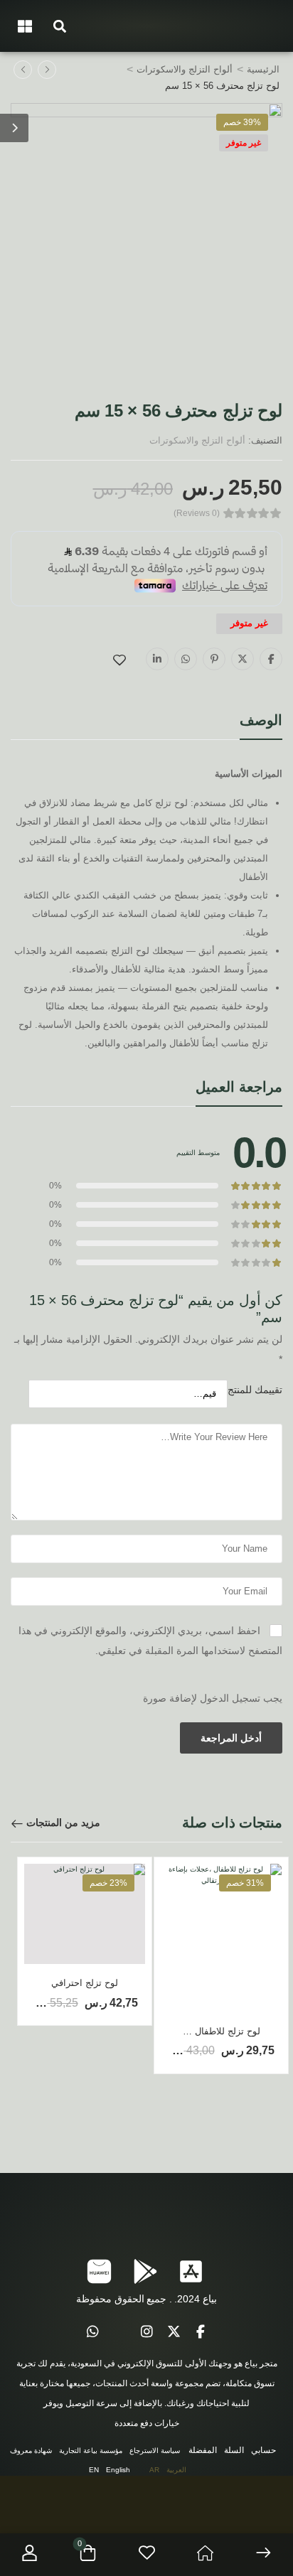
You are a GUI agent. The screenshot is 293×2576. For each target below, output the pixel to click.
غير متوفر (244, 143)
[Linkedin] (157, 659)
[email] (119, 2332)
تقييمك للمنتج (255, 1390)
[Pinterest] (214, 659)
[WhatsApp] (186, 659)
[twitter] (174, 2332)
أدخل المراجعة (231, 1738)
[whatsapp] (92, 2332)
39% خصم (242, 122)
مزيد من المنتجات (63, 1823)
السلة (234, 2450)
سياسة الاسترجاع (155, 2451)
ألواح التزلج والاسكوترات (185, 69)
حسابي (263, 2450)
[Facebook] (271, 659)
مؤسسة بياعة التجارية (91, 2451)
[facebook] (201, 2332)
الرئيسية (263, 69)
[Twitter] (243, 659)
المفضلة (203, 2450)
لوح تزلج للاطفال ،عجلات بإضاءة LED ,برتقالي (170, 2031)
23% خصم (108, 1883)
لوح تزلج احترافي (85, 1983)
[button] (59, 26)
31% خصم (245, 1883)
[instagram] (146, 2332)
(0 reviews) (197, 514)
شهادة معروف (31, 2451)
